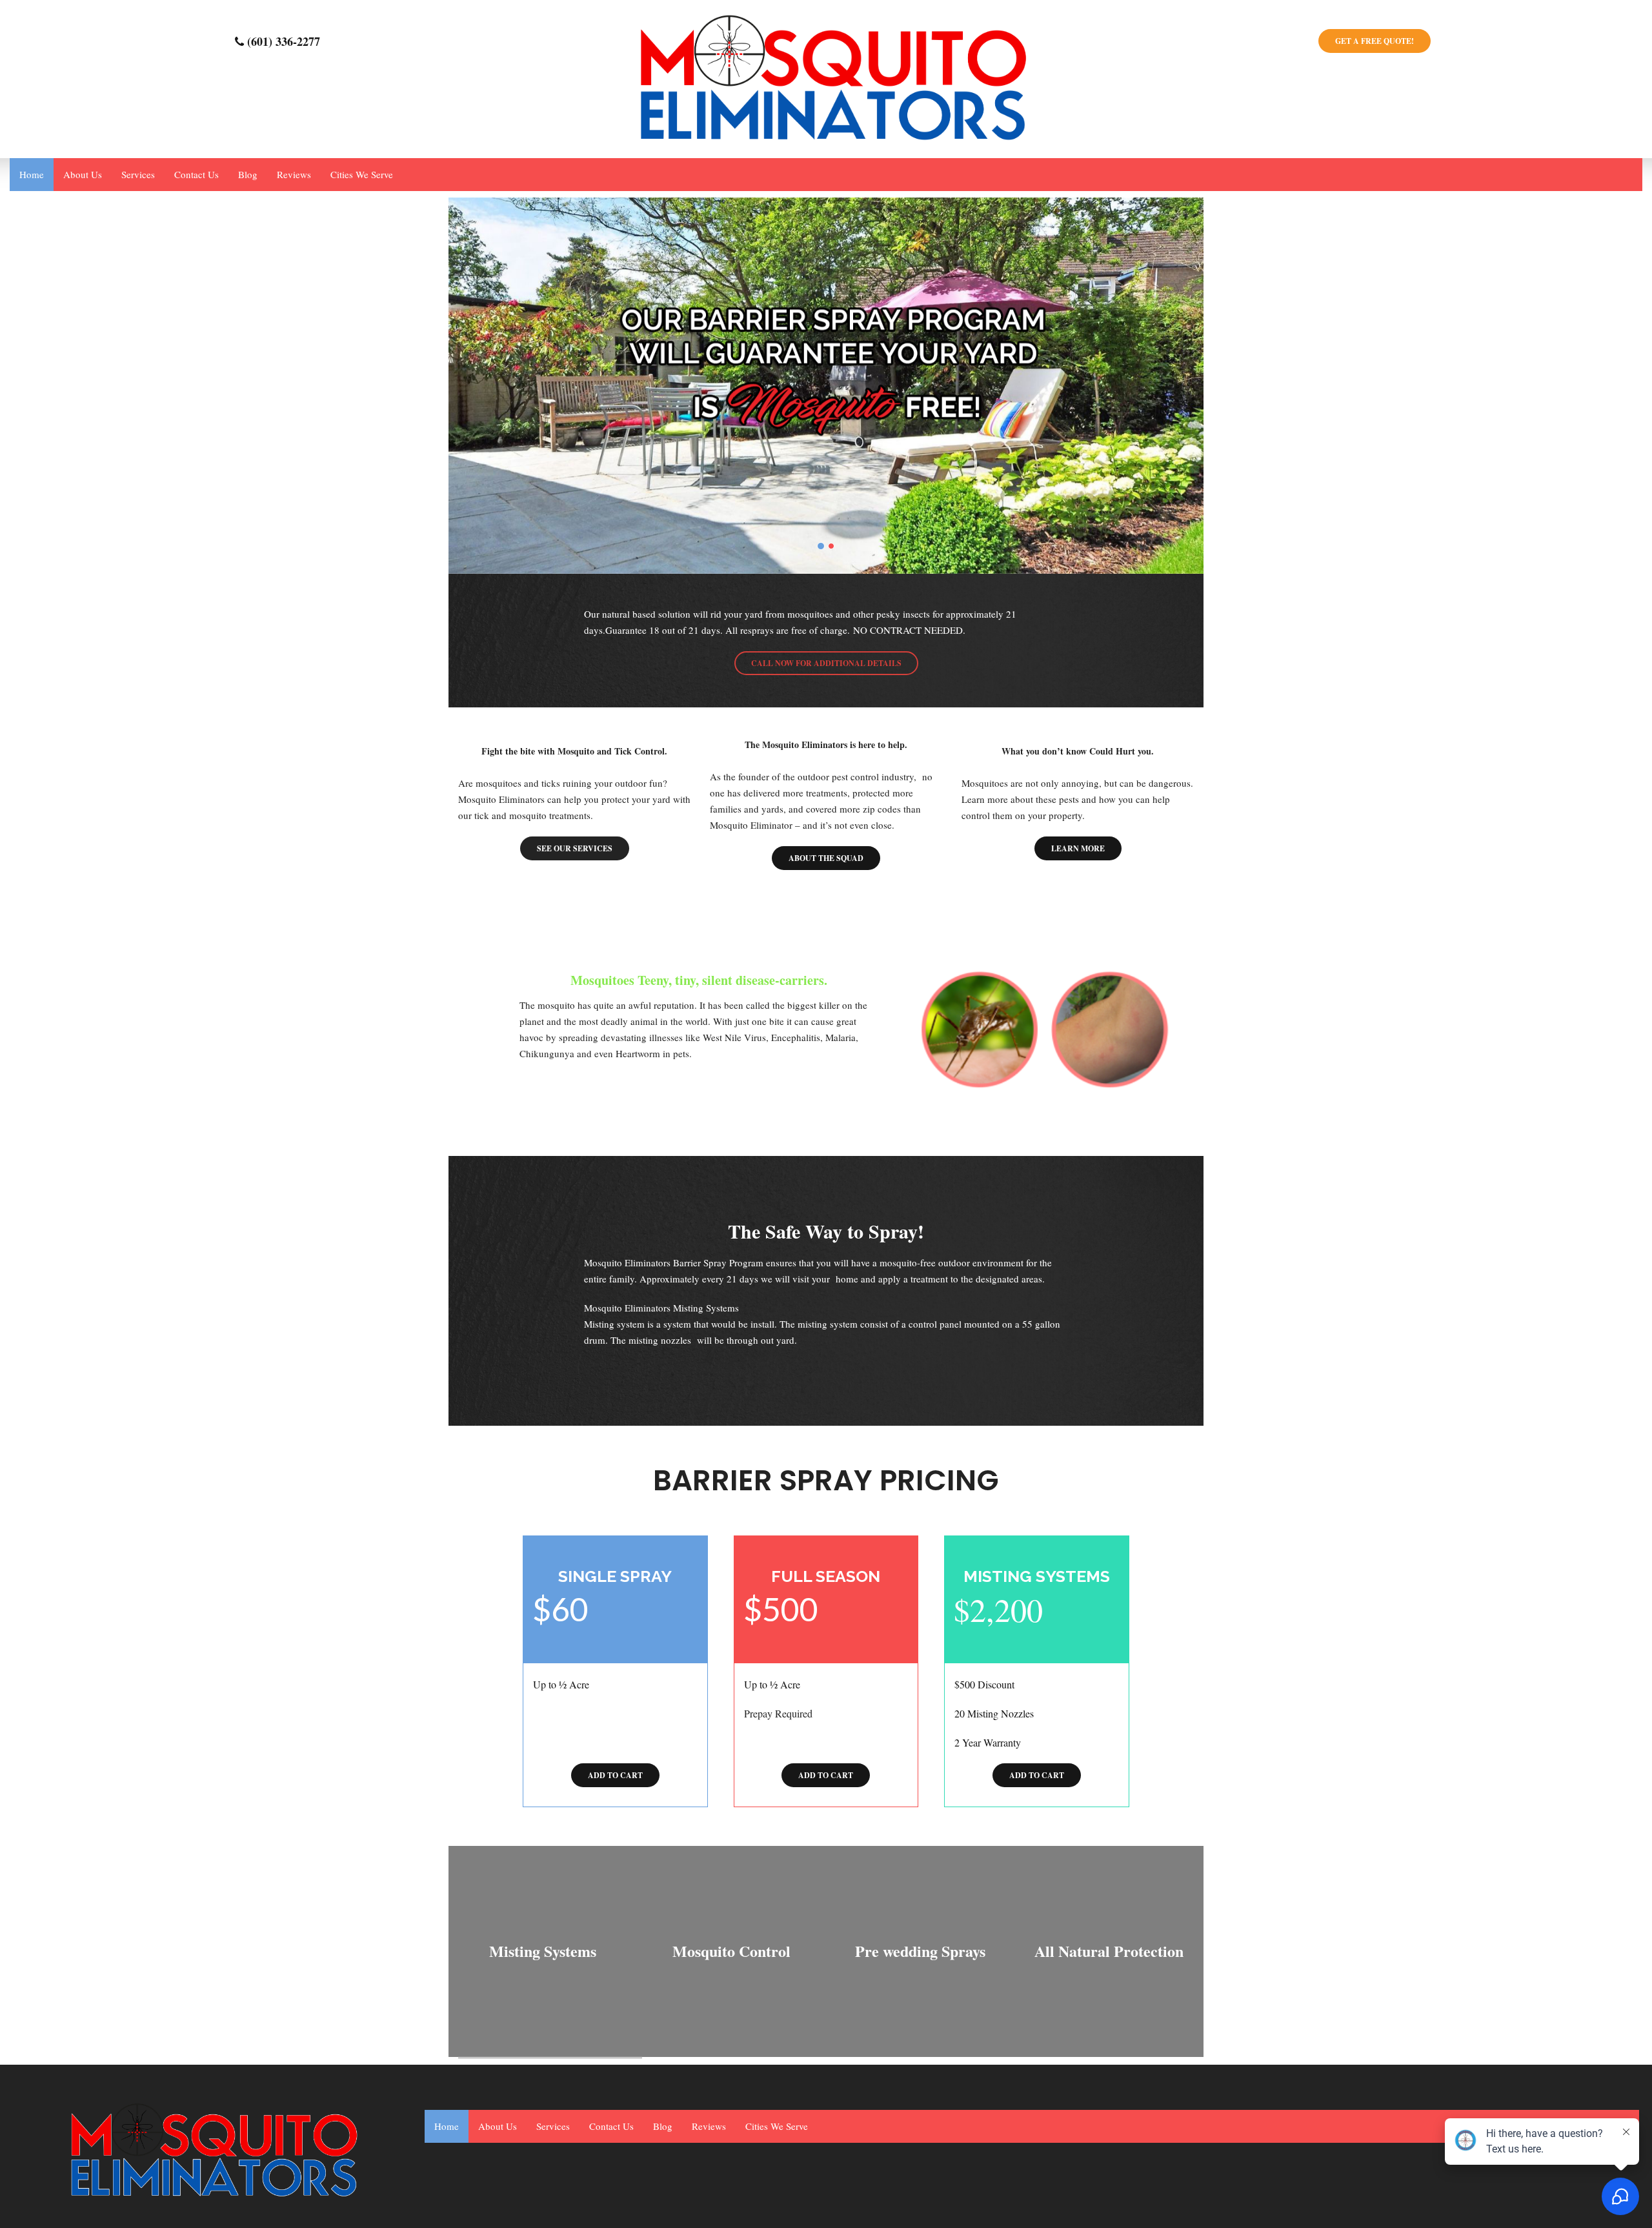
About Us (83, 174)
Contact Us (196, 174)
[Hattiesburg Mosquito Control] (826, 77)
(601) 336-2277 (282, 41)
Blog (248, 174)
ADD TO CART (615, 1775)
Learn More (1078, 848)
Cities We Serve (362, 174)
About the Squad (826, 858)
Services (138, 174)
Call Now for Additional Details (826, 663)
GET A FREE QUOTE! (1375, 41)
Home (32, 174)
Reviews (294, 174)
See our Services (575, 848)
